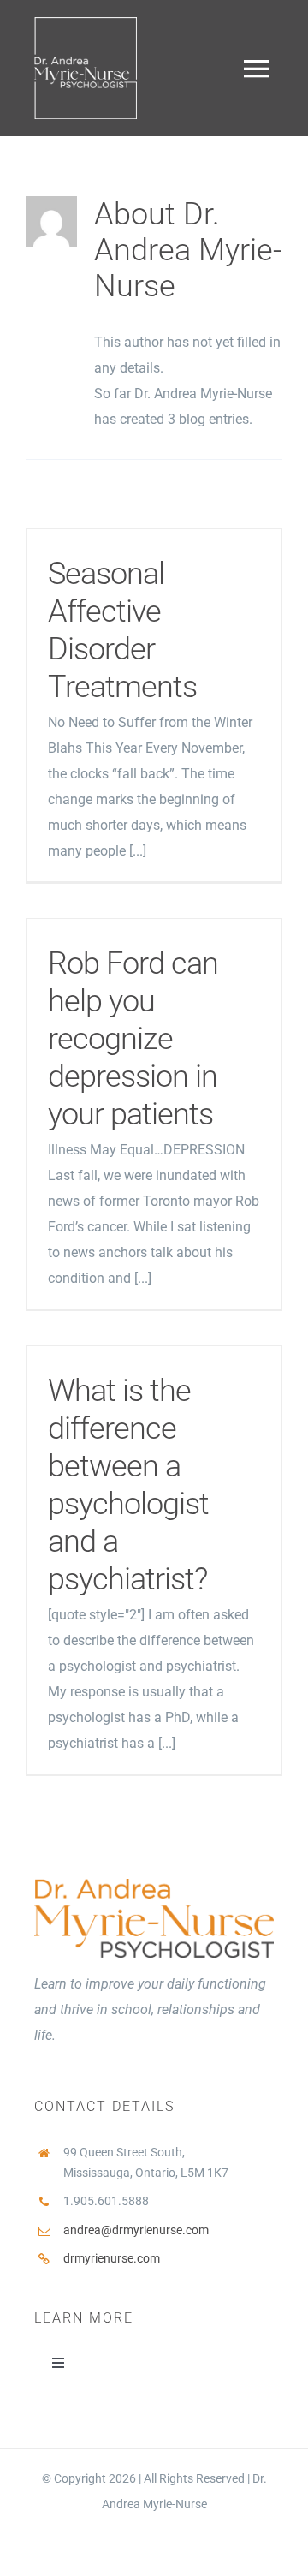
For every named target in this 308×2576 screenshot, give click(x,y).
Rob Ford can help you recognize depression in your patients (133, 1039)
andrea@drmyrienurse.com (136, 2230)
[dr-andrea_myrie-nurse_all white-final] (86, 24)
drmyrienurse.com (112, 2258)
